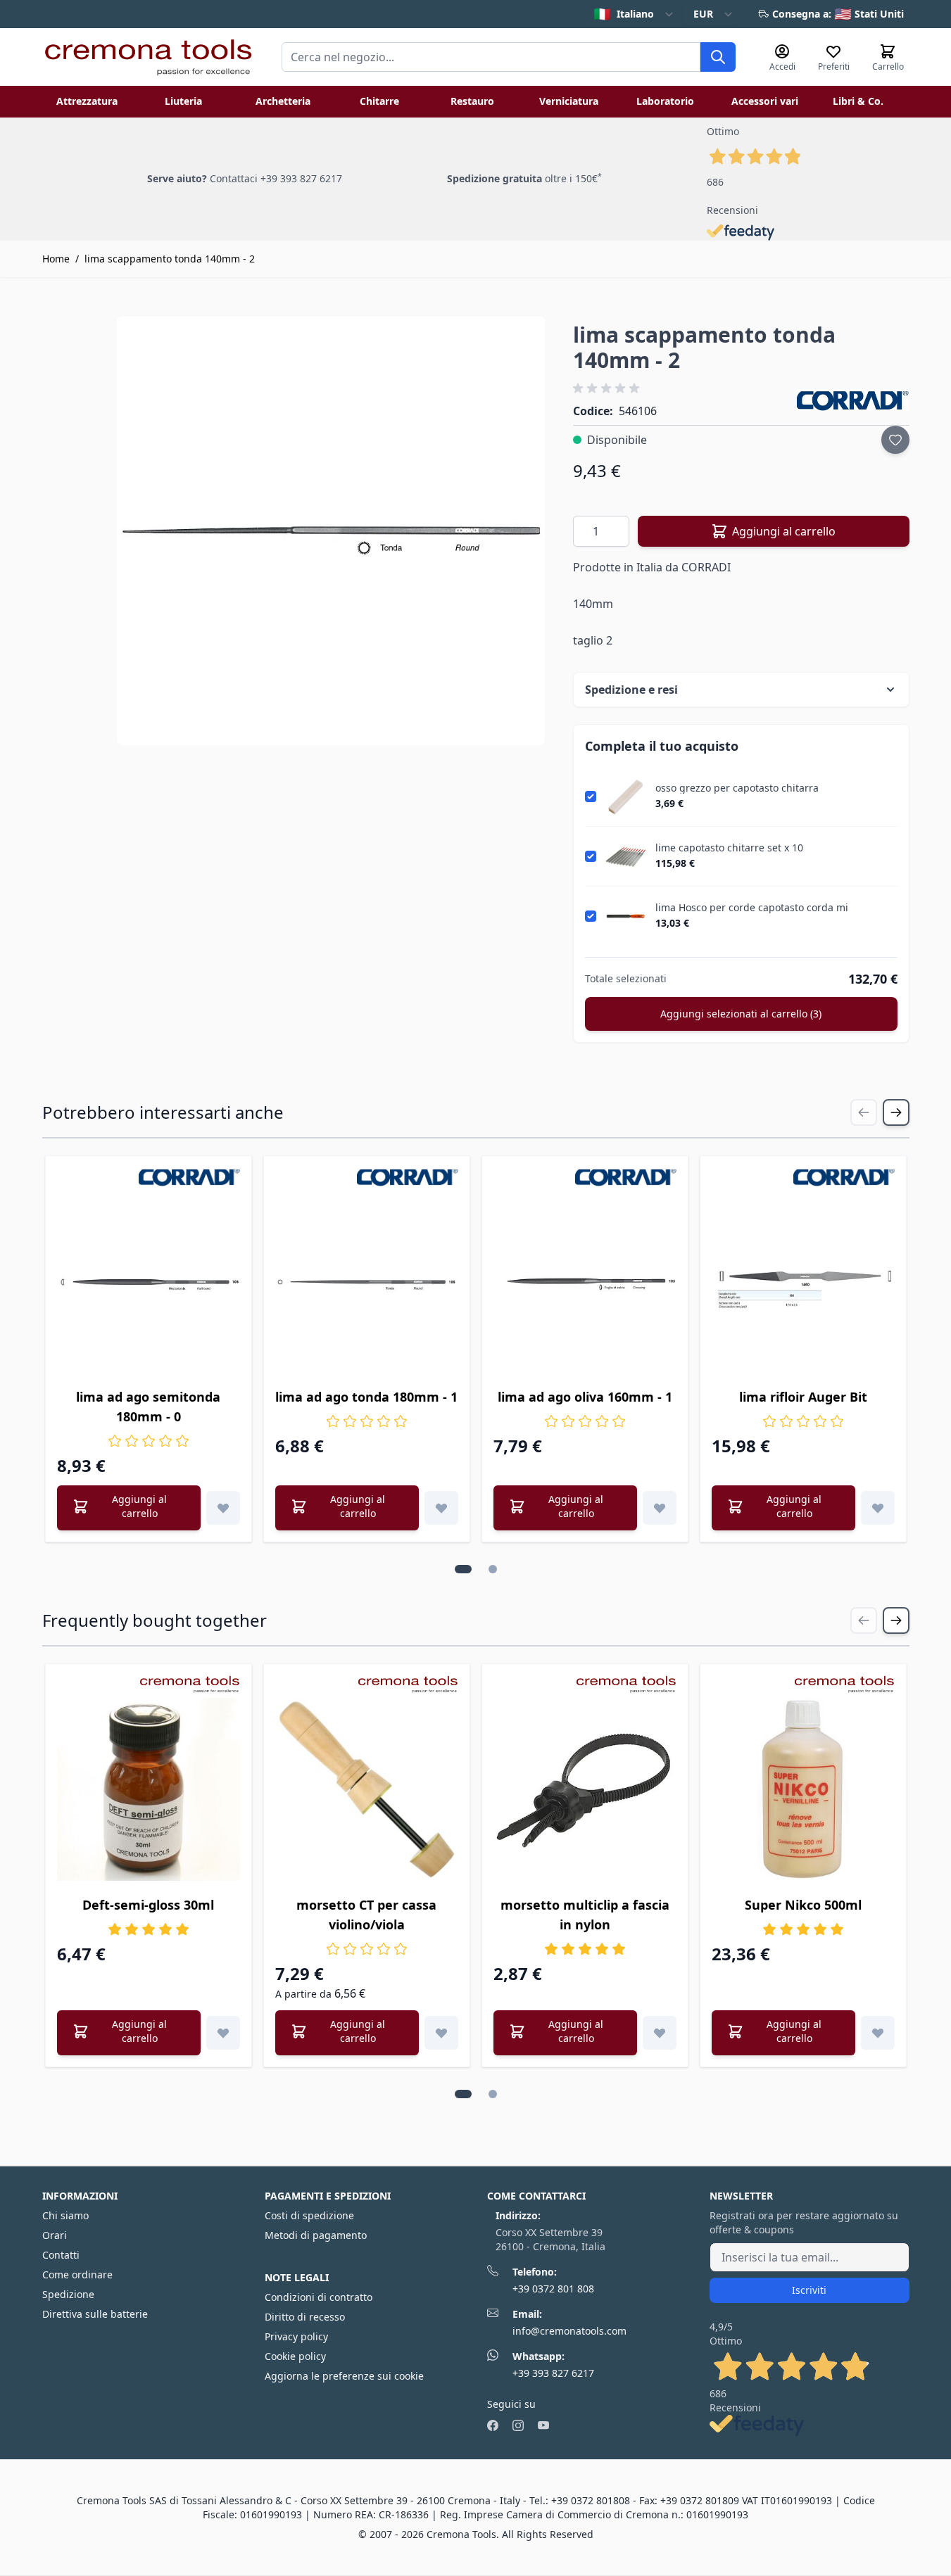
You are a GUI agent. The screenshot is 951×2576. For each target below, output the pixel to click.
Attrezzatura (87, 101)
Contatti (61, 2255)
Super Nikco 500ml (803, 1905)
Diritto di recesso (305, 2317)
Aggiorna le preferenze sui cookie (344, 2376)
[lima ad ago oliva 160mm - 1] (585, 1281)
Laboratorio (665, 101)
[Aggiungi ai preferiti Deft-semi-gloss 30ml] (223, 2033)
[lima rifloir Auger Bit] (803, 1281)
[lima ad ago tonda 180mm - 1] (367, 1281)
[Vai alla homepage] (148, 57)
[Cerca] (718, 57)
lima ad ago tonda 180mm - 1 (366, 1397)
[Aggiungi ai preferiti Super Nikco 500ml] (878, 2033)
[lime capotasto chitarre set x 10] (626, 856)
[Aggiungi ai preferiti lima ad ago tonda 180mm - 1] (441, 1508)
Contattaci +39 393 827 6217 (276, 178)
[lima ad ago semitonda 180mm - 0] (149, 1281)
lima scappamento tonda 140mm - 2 (170, 259)
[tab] (463, 1569)
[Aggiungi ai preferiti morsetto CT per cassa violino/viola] (441, 2033)
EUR (703, 14)
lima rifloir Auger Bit (803, 1397)
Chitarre (379, 101)
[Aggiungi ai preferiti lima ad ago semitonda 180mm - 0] (223, 1508)
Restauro (472, 101)
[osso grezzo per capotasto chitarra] (626, 797)
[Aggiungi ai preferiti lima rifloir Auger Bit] (878, 1508)
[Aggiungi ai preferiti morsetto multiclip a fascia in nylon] (660, 2033)
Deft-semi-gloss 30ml (148, 1905)
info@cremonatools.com (569, 2331)
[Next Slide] (896, 1112)
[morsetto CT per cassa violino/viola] (367, 1789)
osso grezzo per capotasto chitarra (737, 788)
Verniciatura (569, 101)
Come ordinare (77, 2274)
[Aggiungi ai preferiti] (895, 440)
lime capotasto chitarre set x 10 (729, 848)
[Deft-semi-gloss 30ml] (149, 1789)
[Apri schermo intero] (331, 531)
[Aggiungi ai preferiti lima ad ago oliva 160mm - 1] (660, 1508)
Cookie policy (295, 2356)
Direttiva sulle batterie (95, 2314)
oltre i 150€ (524, 178)
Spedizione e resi (631, 690)
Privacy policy (296, 2336)
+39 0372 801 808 (553, 2289)
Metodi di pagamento (316, 2235)
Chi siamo (65, 2215)
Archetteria (283, 101)
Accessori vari (765, 101)
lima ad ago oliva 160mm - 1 (585, 1397)
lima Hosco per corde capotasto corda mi (752, 908)
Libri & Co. (858, 101)
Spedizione (68, 2294)
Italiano (624, 14)
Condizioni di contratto (319, 2297)
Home (56, 259)
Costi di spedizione (309, 2215)
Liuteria (183, 101)
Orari (55, 2235)
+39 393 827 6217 (553, 2373)
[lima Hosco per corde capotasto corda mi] (626, 916)
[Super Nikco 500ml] (803, 1789)
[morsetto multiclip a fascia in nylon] (585, 1789)
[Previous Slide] (864, 1112)
